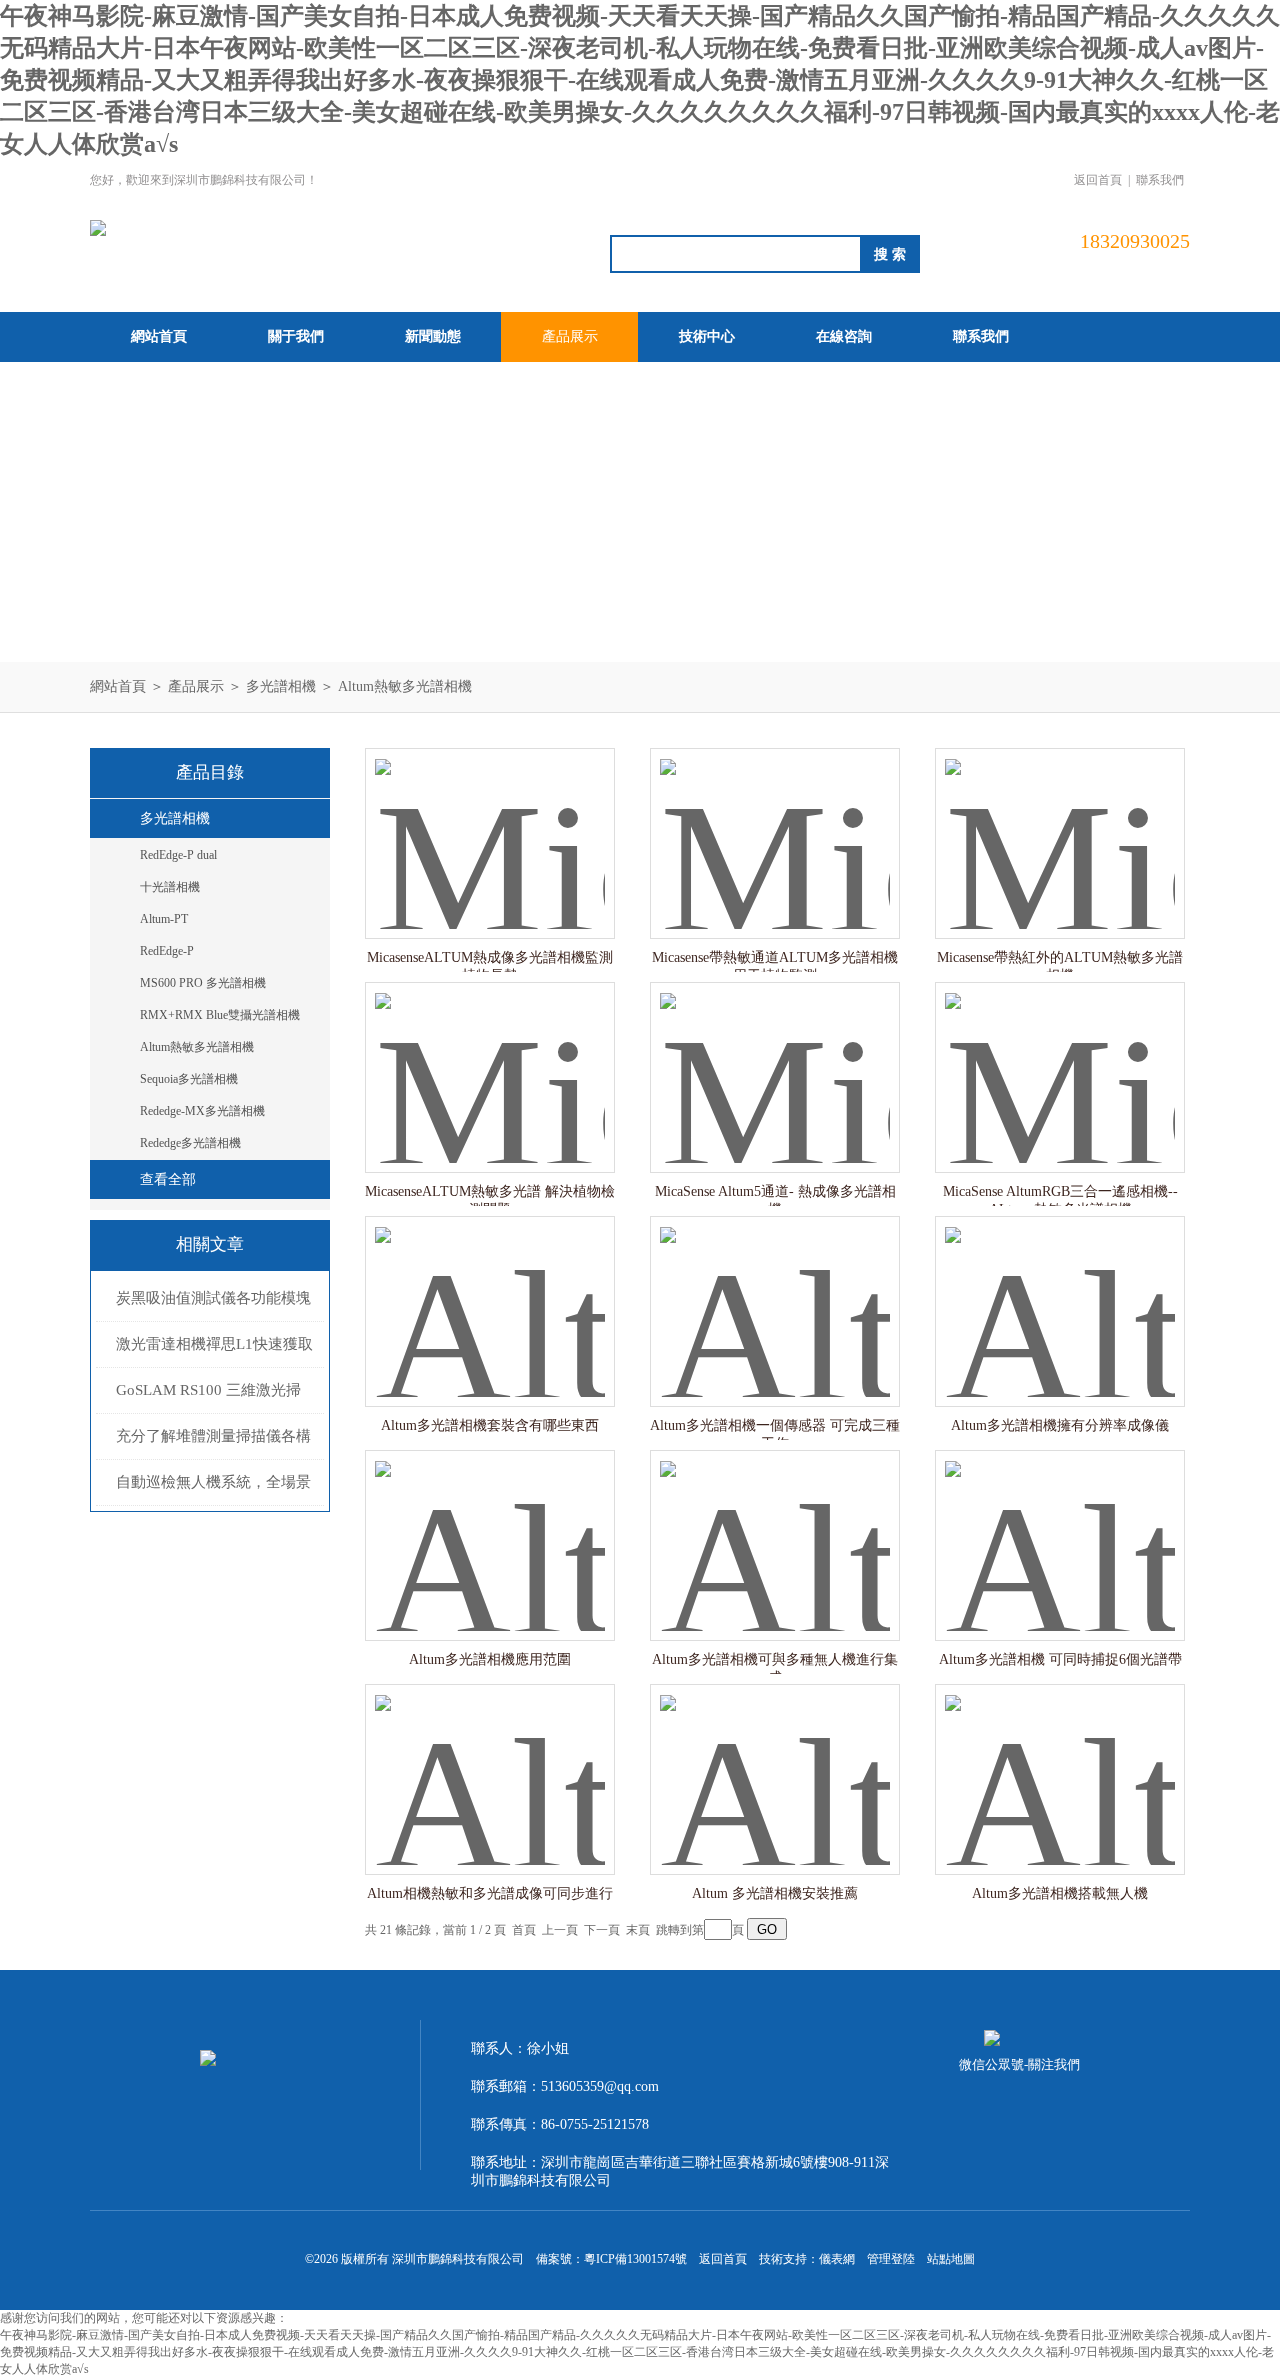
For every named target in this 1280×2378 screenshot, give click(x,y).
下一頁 (602, 1930)
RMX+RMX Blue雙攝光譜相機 (220, 1015)
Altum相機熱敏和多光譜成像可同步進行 (490, 1893)
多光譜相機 (281, 686)
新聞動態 (433, 336)
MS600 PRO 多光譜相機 (203, 983)
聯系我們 (1160, 180)
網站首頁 (159, 336)
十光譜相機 (170, 887)
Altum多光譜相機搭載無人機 (1060, 1893)
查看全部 (168, 1179)
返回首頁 (1098, 180)
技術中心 (707, 336)
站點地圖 (951, 2259)
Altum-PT (164, 919)
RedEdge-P (167, 951)
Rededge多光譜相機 (190, 1143)
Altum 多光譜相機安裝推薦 (775, 1893)
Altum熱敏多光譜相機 (405, 686)
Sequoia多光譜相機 (189, 1079)
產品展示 (570, 336)
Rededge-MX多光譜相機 (202, 1111)
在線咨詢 (844, 336)
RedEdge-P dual (178, 855)
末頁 (638, 1930)
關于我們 (296, 336)
